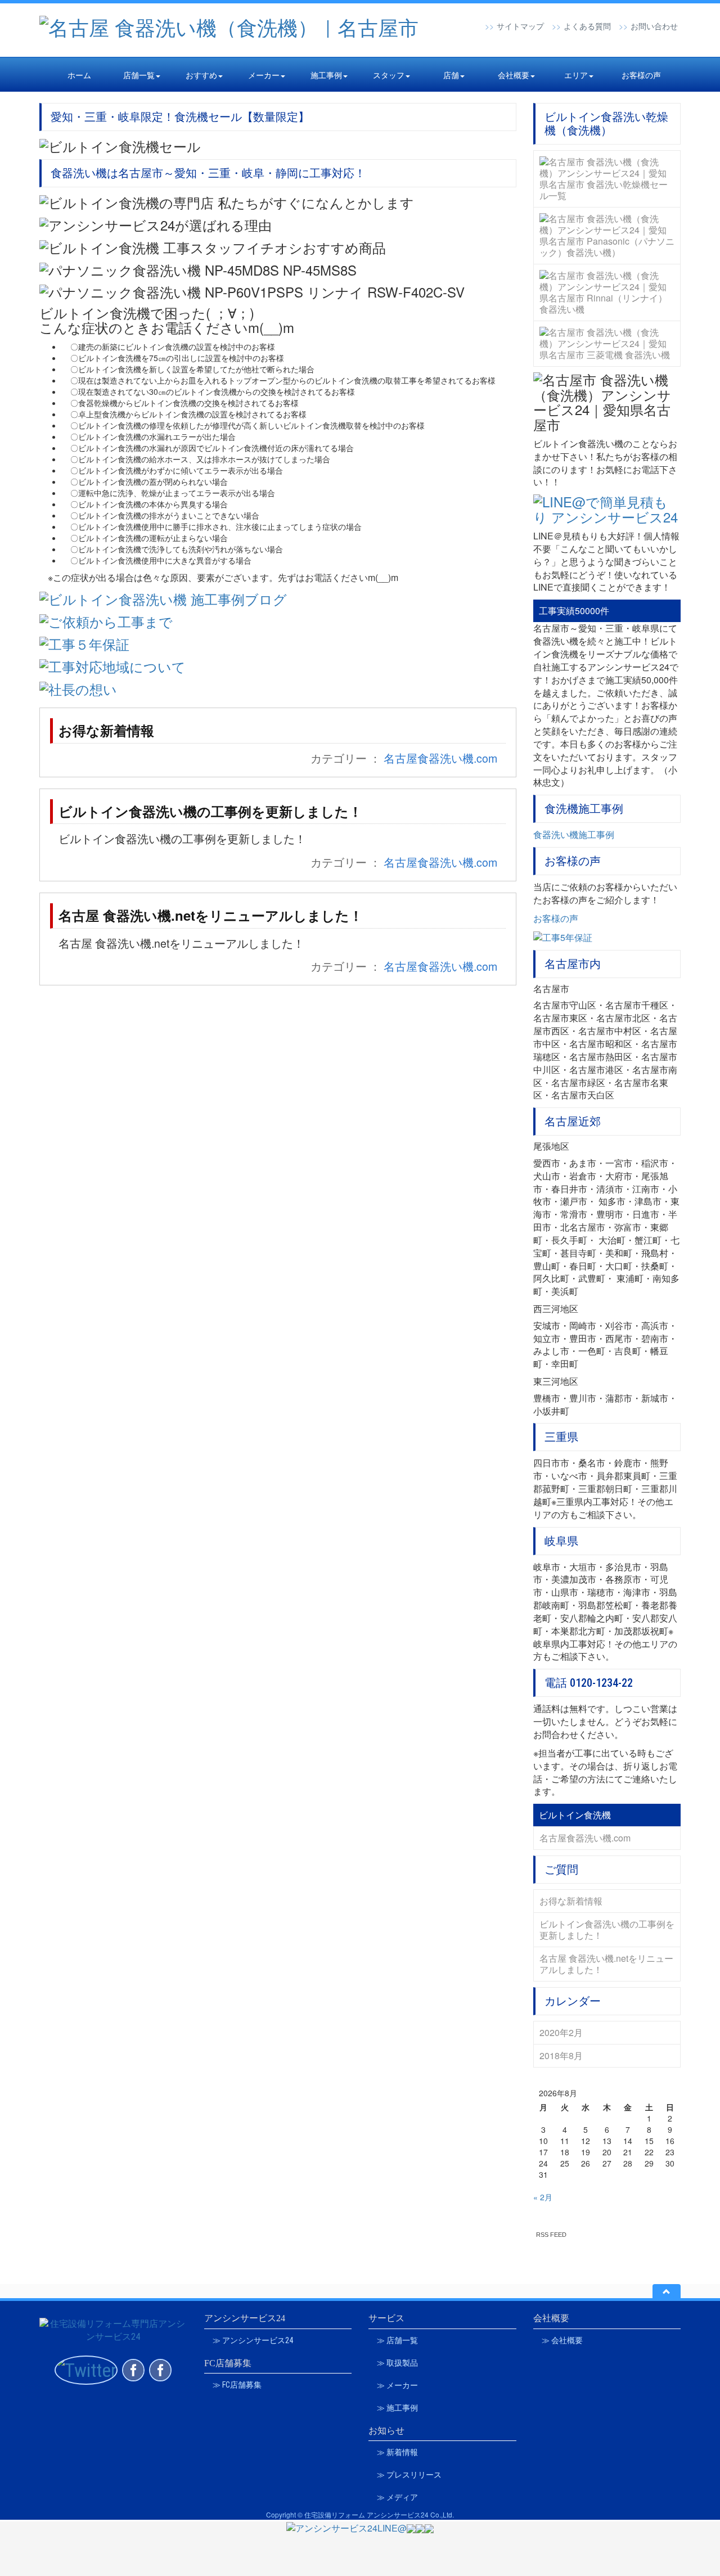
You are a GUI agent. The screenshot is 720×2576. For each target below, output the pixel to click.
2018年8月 (561, 2055)
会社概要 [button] (514, 75)
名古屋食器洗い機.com (440, 758)
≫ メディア (397, 2497)
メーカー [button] (264, 75)
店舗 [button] (451, 75)
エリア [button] (576, 75)
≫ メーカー (397, 2385)
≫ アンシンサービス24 (253, 2340)
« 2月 (543, 2197)
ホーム (79, 75)
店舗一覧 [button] (139, 75)
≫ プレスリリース (409, 2475)
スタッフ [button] (389, 75)
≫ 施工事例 (397, 2408)
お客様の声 (641, 75)
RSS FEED (551, 2235)
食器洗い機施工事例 (574, 834)
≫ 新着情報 (397, 2452)
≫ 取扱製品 (397, 2363)
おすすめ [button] (201, 75)
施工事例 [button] (326, 75)
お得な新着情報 (106, 730)
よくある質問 (587, 26)
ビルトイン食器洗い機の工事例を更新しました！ (210, 811)
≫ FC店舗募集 (237, 2385)
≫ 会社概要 (562, 2340)
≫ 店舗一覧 (397, 2340)
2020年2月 (561, 2032)
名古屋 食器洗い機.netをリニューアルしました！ (211, 915)
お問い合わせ (654, 26)
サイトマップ (520, 26)
